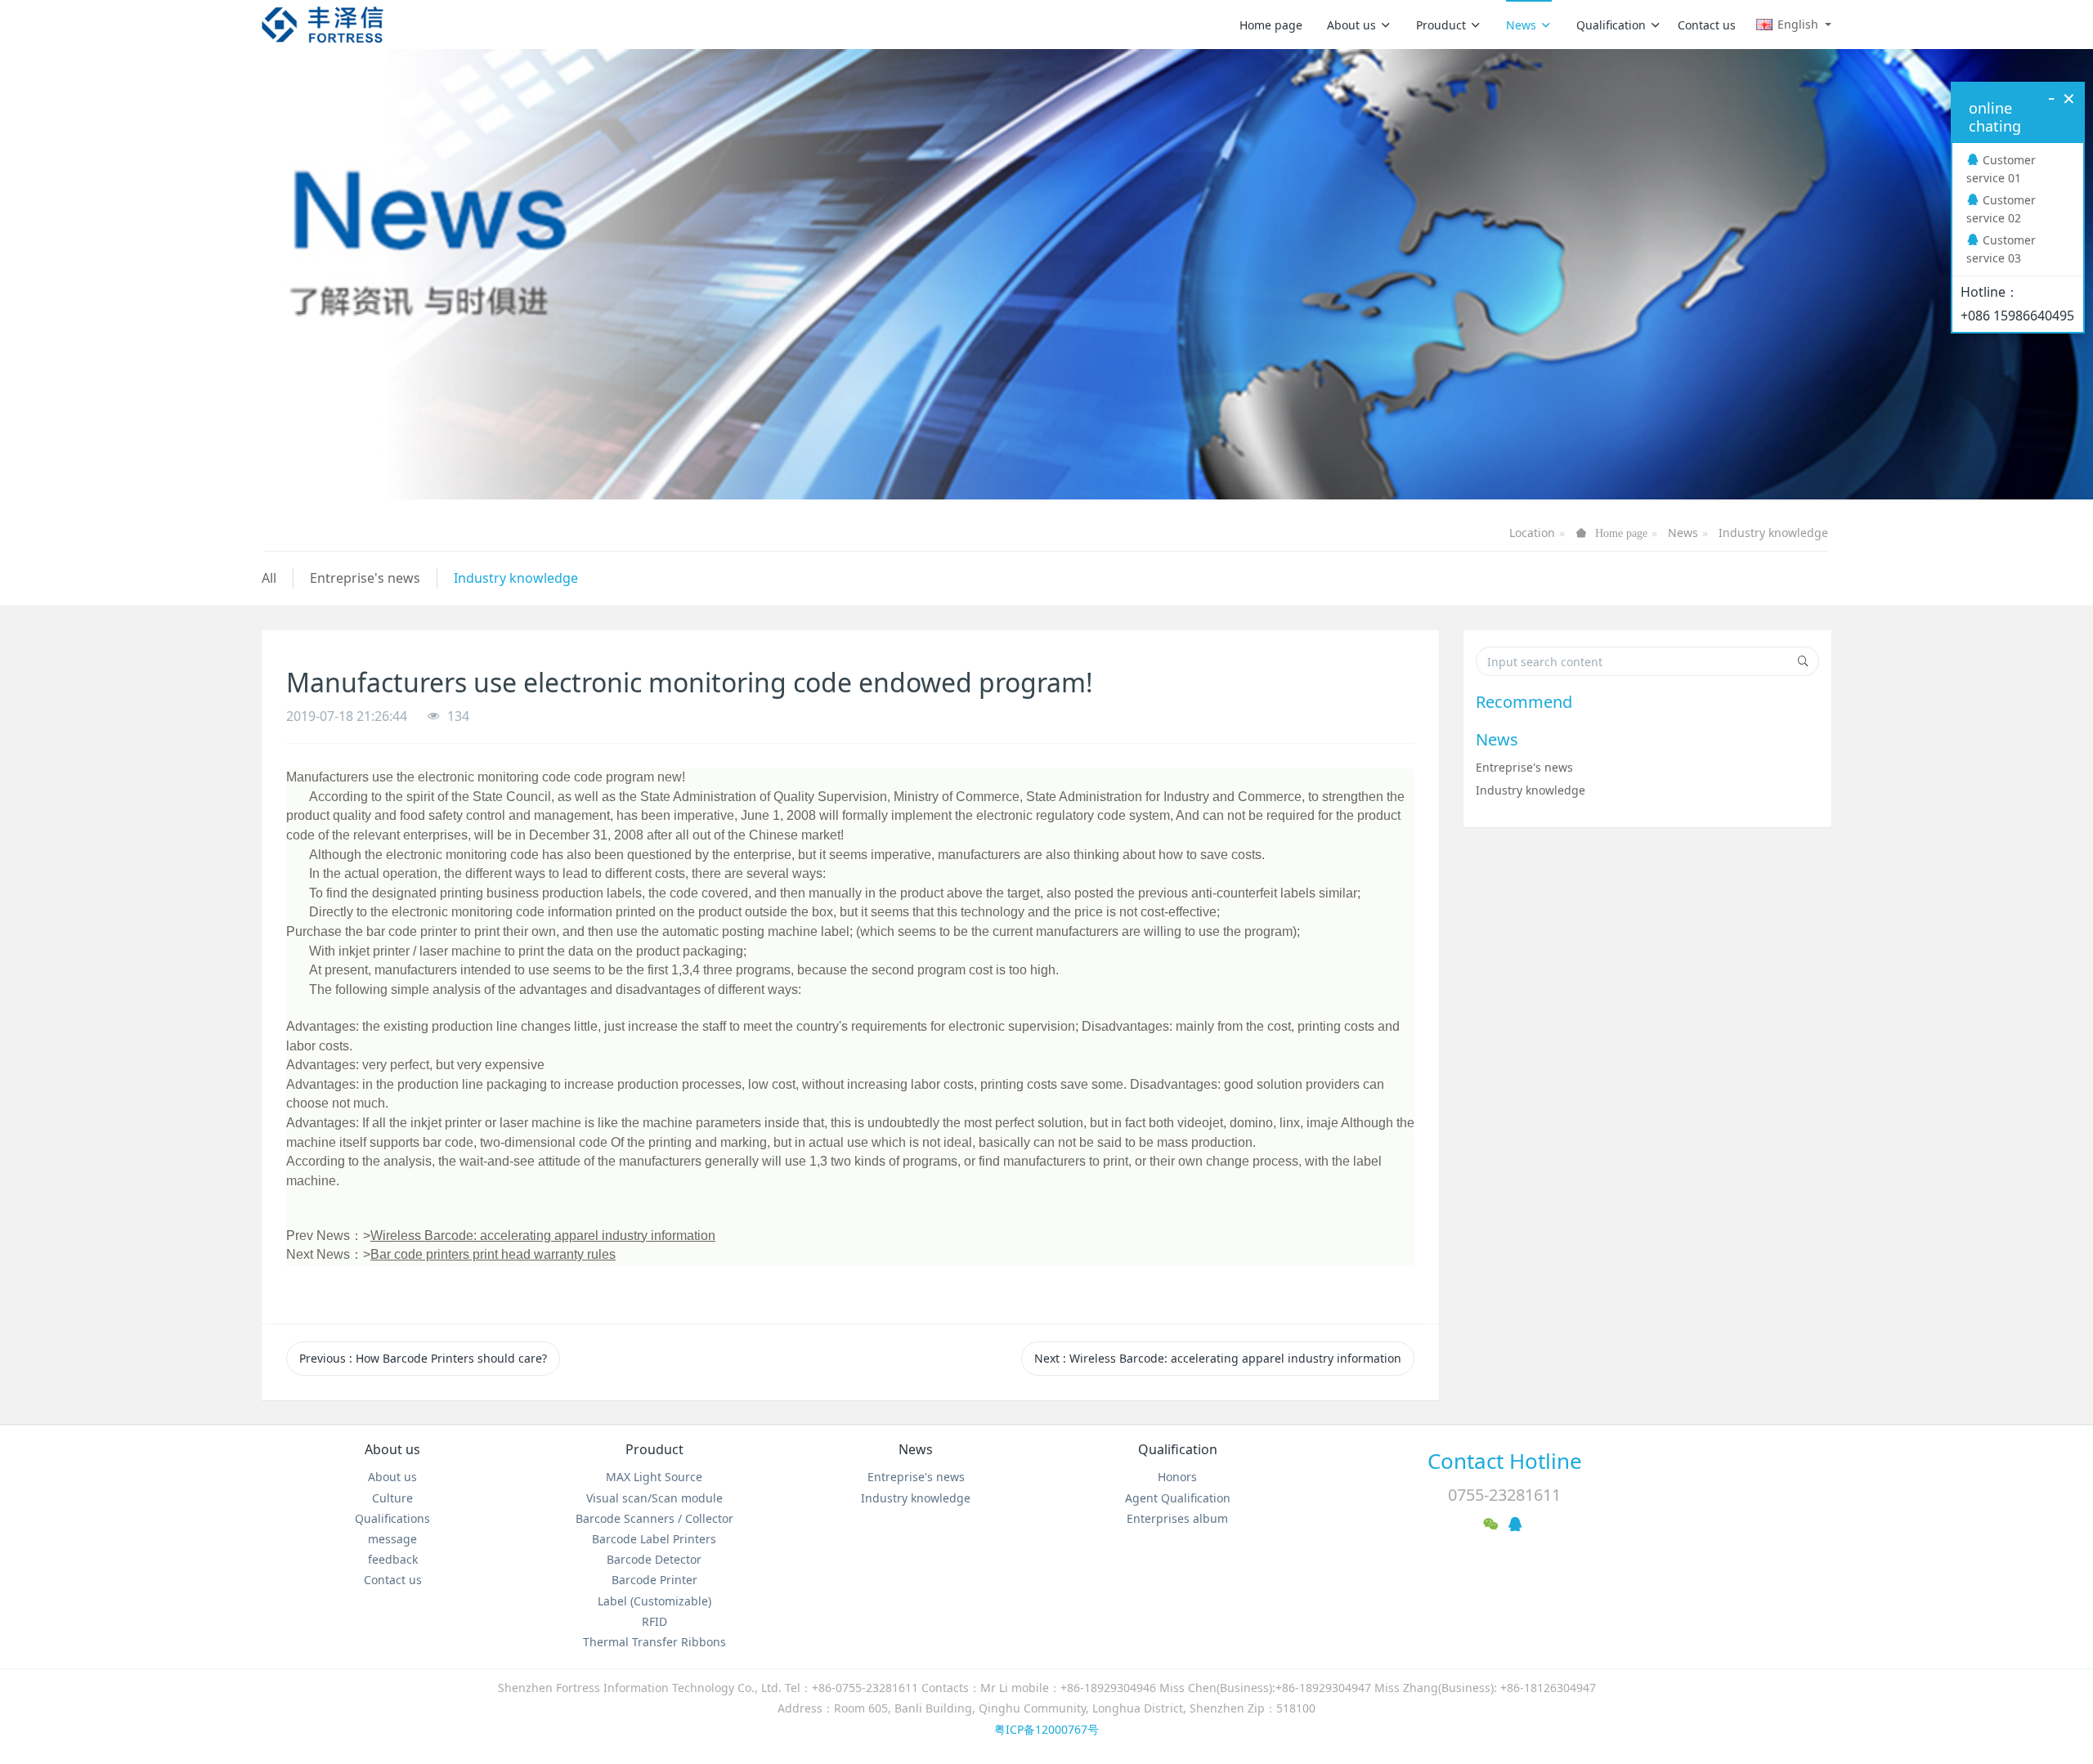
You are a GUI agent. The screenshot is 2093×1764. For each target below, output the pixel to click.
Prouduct (1441, 25)
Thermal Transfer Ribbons (654, 1642)
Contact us (1707, 25)
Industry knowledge (1773, 533)
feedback (393, 1559)
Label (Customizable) (654, 1601)
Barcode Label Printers (654, 1539)
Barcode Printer (654, 1580)
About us (1351, 25)
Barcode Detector (654, 1559)
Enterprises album (1177, 1518)
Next (1218, 1358)
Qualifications (392, 1518)
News (1521, 25)
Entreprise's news (365, 578)
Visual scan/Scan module (654, 1498)
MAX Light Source (654, 1477)
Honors (1177, 1477)
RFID (654, 1621)
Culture (392, 1498)
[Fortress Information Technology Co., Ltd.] (323, 25)
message (392, 1539)
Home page (1271, 25)
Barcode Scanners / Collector (654, 1518)
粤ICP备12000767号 (1046, 1729)
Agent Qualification (1178, 1498)
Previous (423, 1358)
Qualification (1611, 25)
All (269, 578)
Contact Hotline (1505, 1461)
